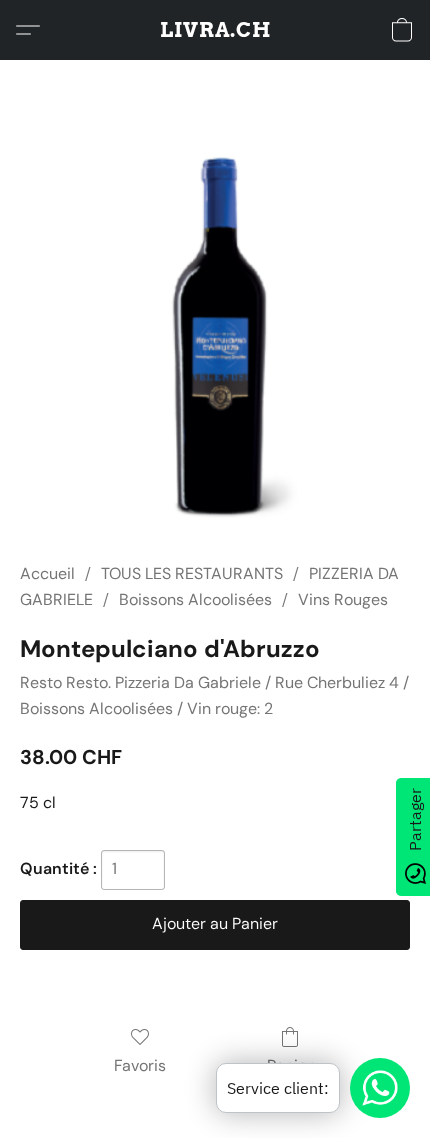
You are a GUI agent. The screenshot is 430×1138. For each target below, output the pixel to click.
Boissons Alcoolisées (195, 599)
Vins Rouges (343, 599)
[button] (215, 30)
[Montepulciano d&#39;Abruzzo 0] (214, 335)
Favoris (140, 1065)
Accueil (47, 573)
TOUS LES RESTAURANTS (192, 573)
